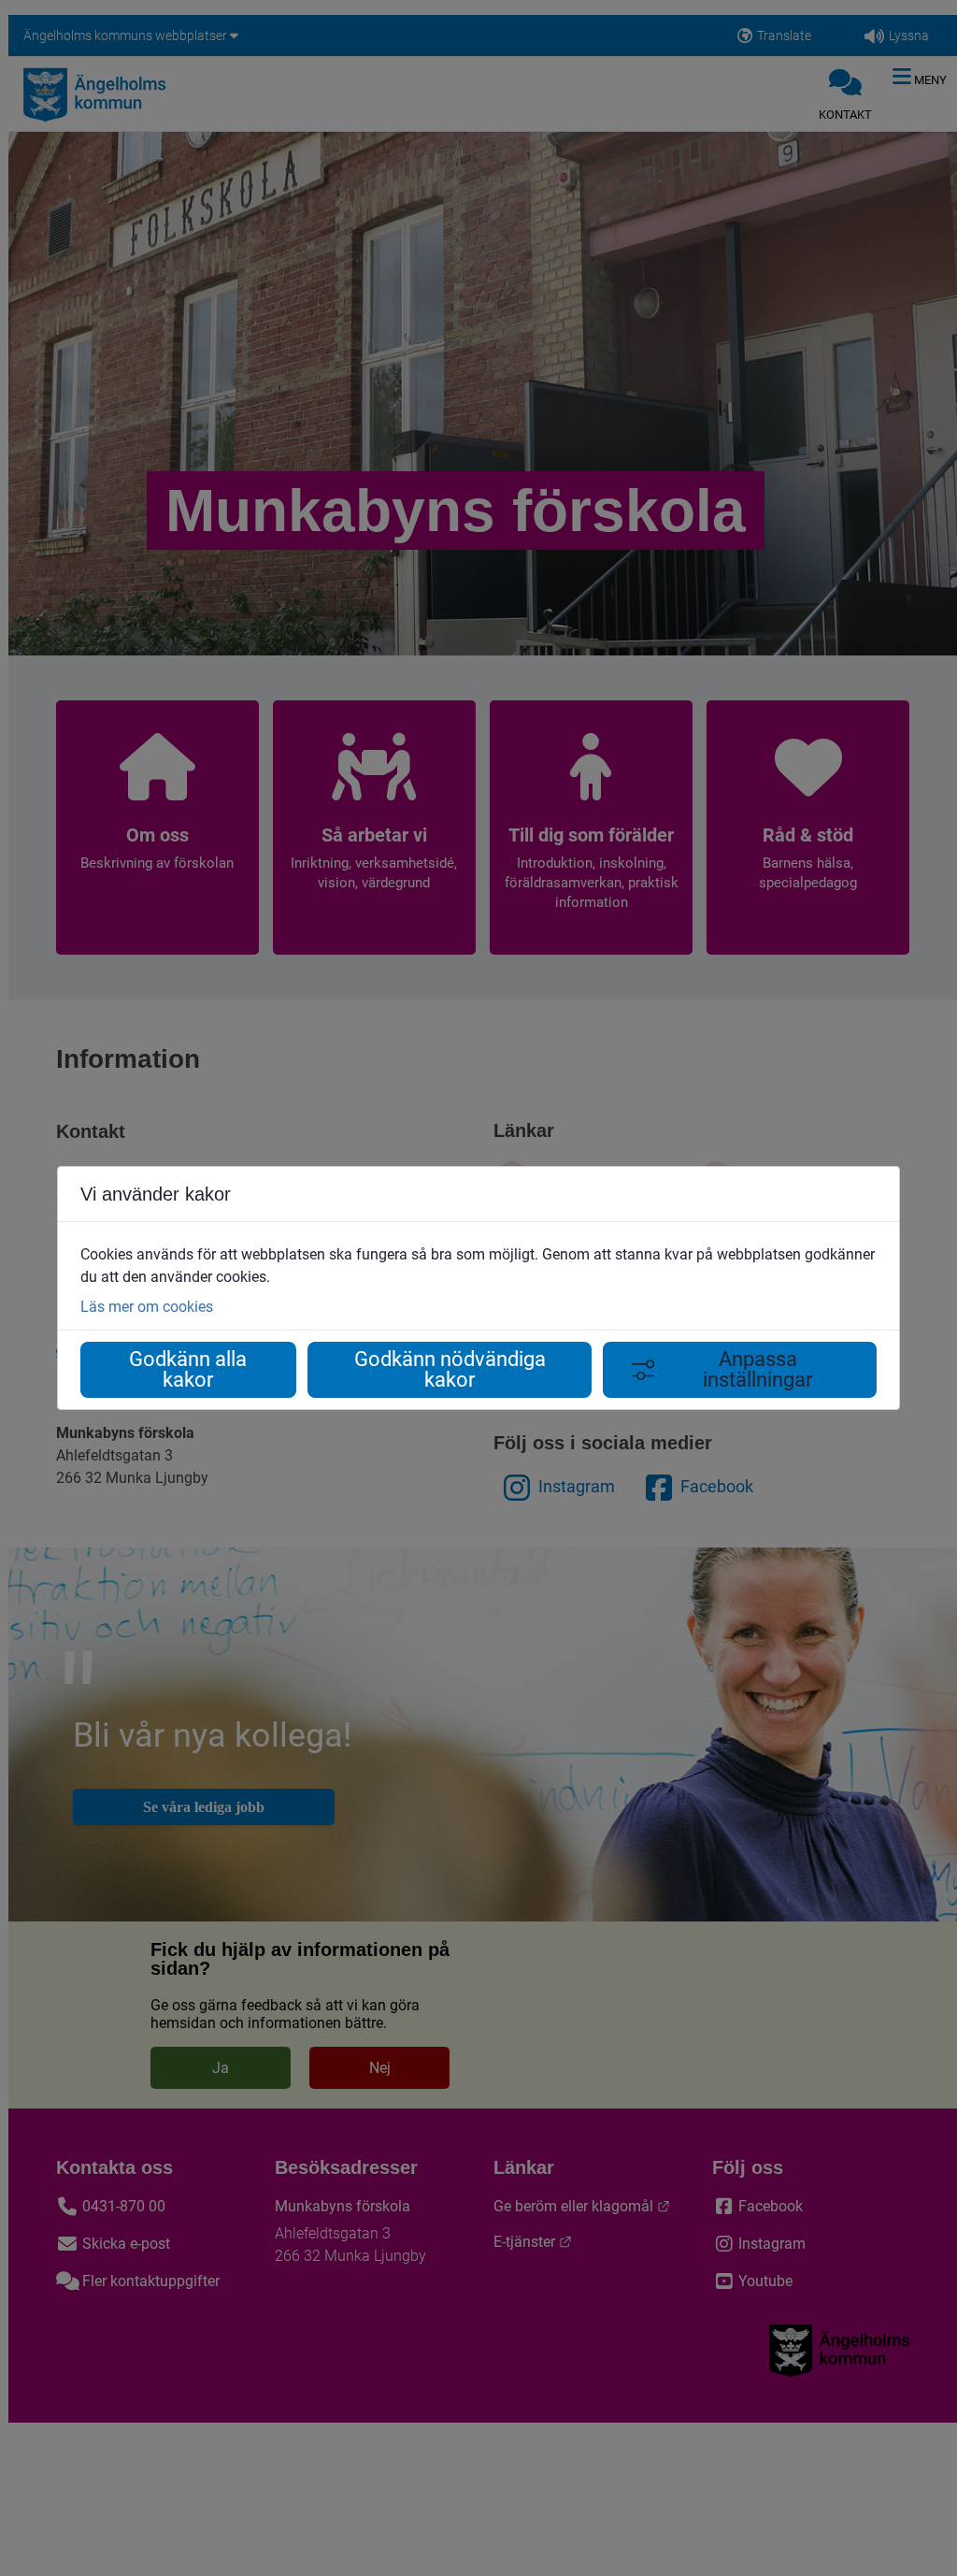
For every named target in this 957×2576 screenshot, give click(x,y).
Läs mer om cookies (147, 1307)
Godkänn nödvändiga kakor (450, 1369)
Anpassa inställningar (757, 1369)
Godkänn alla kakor (188, 1369)
